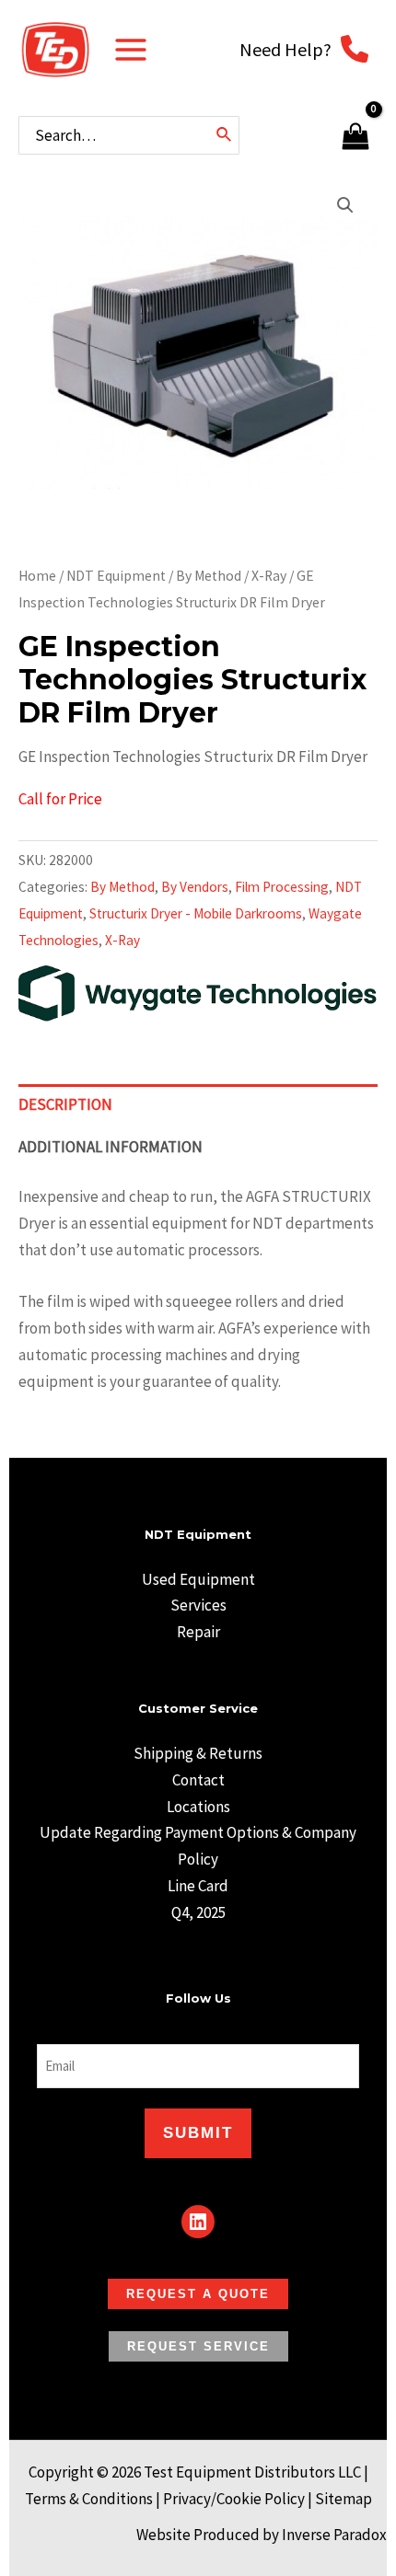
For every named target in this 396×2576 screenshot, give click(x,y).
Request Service (198, 2346)
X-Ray (269, 576)
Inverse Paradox (334, 2535)
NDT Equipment (116, 576)
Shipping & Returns (198, 1753)
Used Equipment (198, 1579)
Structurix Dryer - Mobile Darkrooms (196, 913)
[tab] (198, 1105)
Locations (198, 1807)
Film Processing (282, 887)
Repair (198, 1632)
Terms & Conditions (89, 2499)
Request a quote (198, 2294)
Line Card (198, 1886)
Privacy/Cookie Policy (234, 2499)
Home (37, 576)
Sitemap (344, 2499)
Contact (198, 1780)
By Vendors (195, 887)
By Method (209, 576)
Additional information (111, 1147)
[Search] (225, 135)
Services (198, 1605)
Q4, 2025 (198, 1912)
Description (65, 1104)
